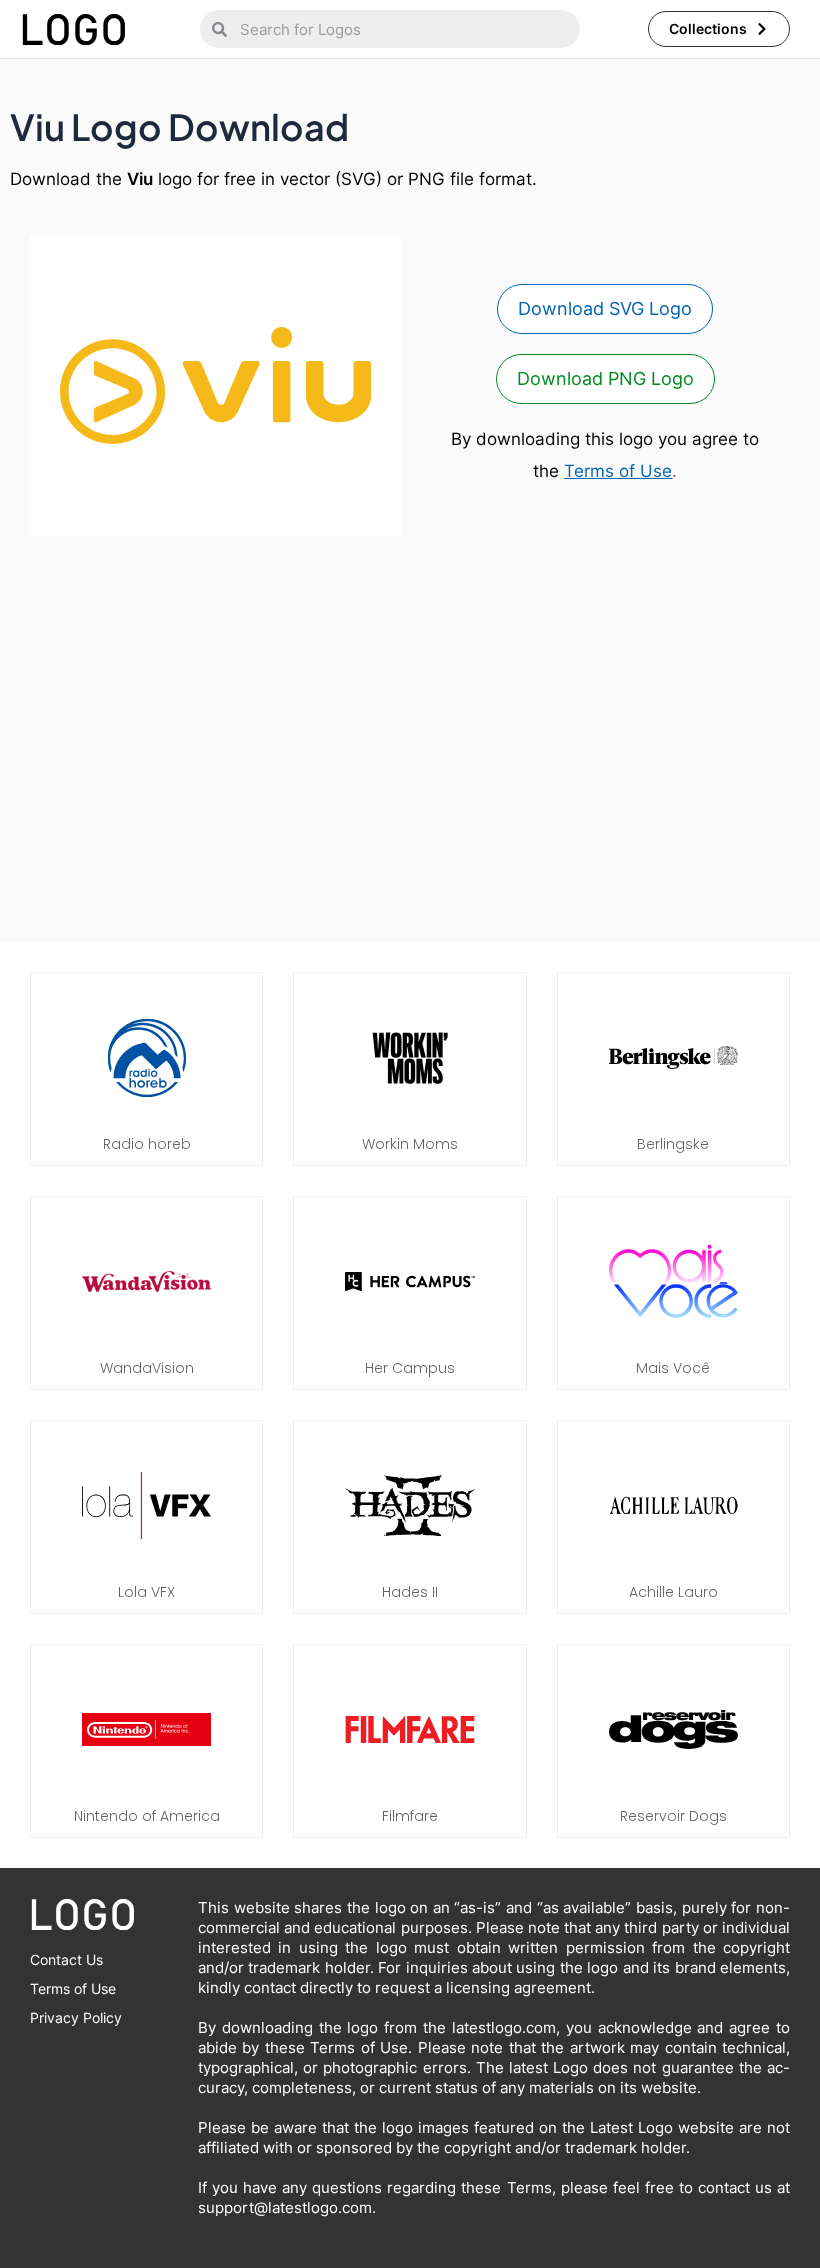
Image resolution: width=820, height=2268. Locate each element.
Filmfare (410, 1816)
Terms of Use (618, 471)
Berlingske (673, 1144)
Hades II (410, 1592)
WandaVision (147, 1368)
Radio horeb (147, 1144)
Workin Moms (410, 1144)
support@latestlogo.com (285, 2207)
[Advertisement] (410, 744)
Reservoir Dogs (673, 1816)
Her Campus (410, 1368)
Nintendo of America (147, 1816)
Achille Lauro (673, 1592)
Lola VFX (146, 1592)
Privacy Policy (76, 2017)
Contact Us (66, 1959)
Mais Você (673, 1368)
